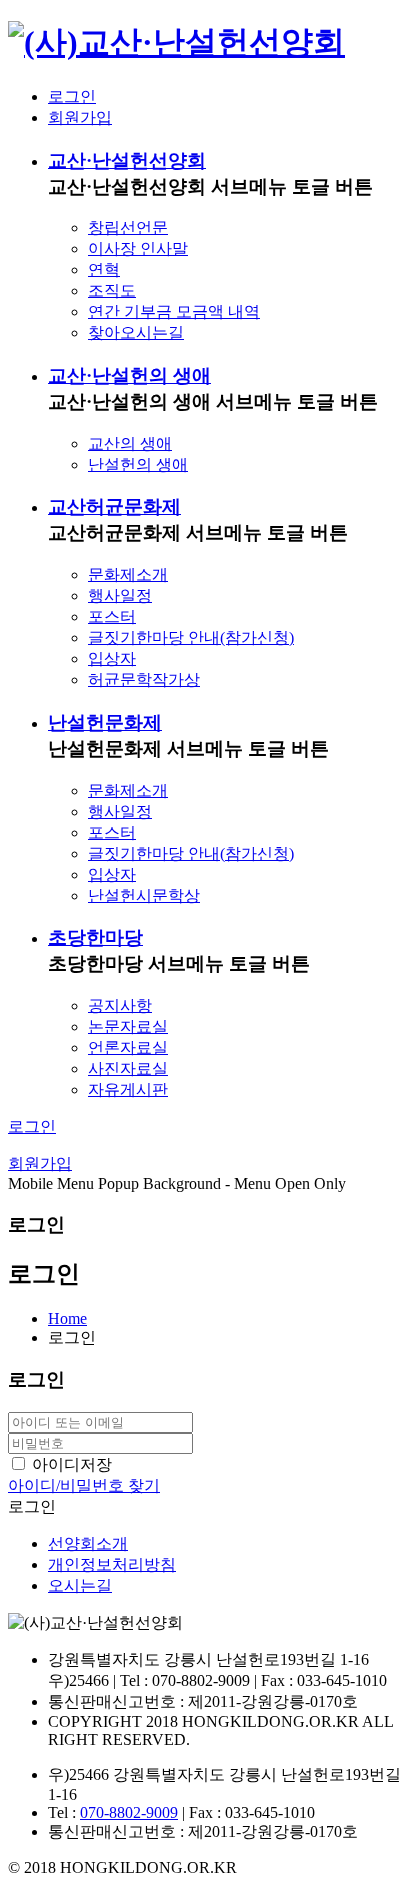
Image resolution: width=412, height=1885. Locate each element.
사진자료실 (128, 1068)
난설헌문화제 (105, 722)
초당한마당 (95, 937)
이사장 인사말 (138, 248)
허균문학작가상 (144, 679)
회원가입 (80, 117)
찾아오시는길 (136, 332)
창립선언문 (128, 227)
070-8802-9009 (129, 1812)
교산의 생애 (130, 443)
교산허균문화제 (114, 506)
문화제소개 (128, 574)
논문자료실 (128, 1026)
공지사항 (120, 1005)
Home (67, 1318)
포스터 (112, 616)
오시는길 (80, 1585)
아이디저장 (72, 1464)
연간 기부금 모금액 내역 (174, 311)
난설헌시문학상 (144, 895)
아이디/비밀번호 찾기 (84, 1485)
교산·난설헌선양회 (127, 160)
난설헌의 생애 (138, 464)
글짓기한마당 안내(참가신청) (191, 637)
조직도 (112, 290)
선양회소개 (88, 1543)
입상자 (112, 658)
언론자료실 (128, 1047)
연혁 (104, 269)
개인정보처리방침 (112, 1564)
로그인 (72, 96)
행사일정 (120, 595)
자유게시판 (128, 1089)
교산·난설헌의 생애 (129, 375)
